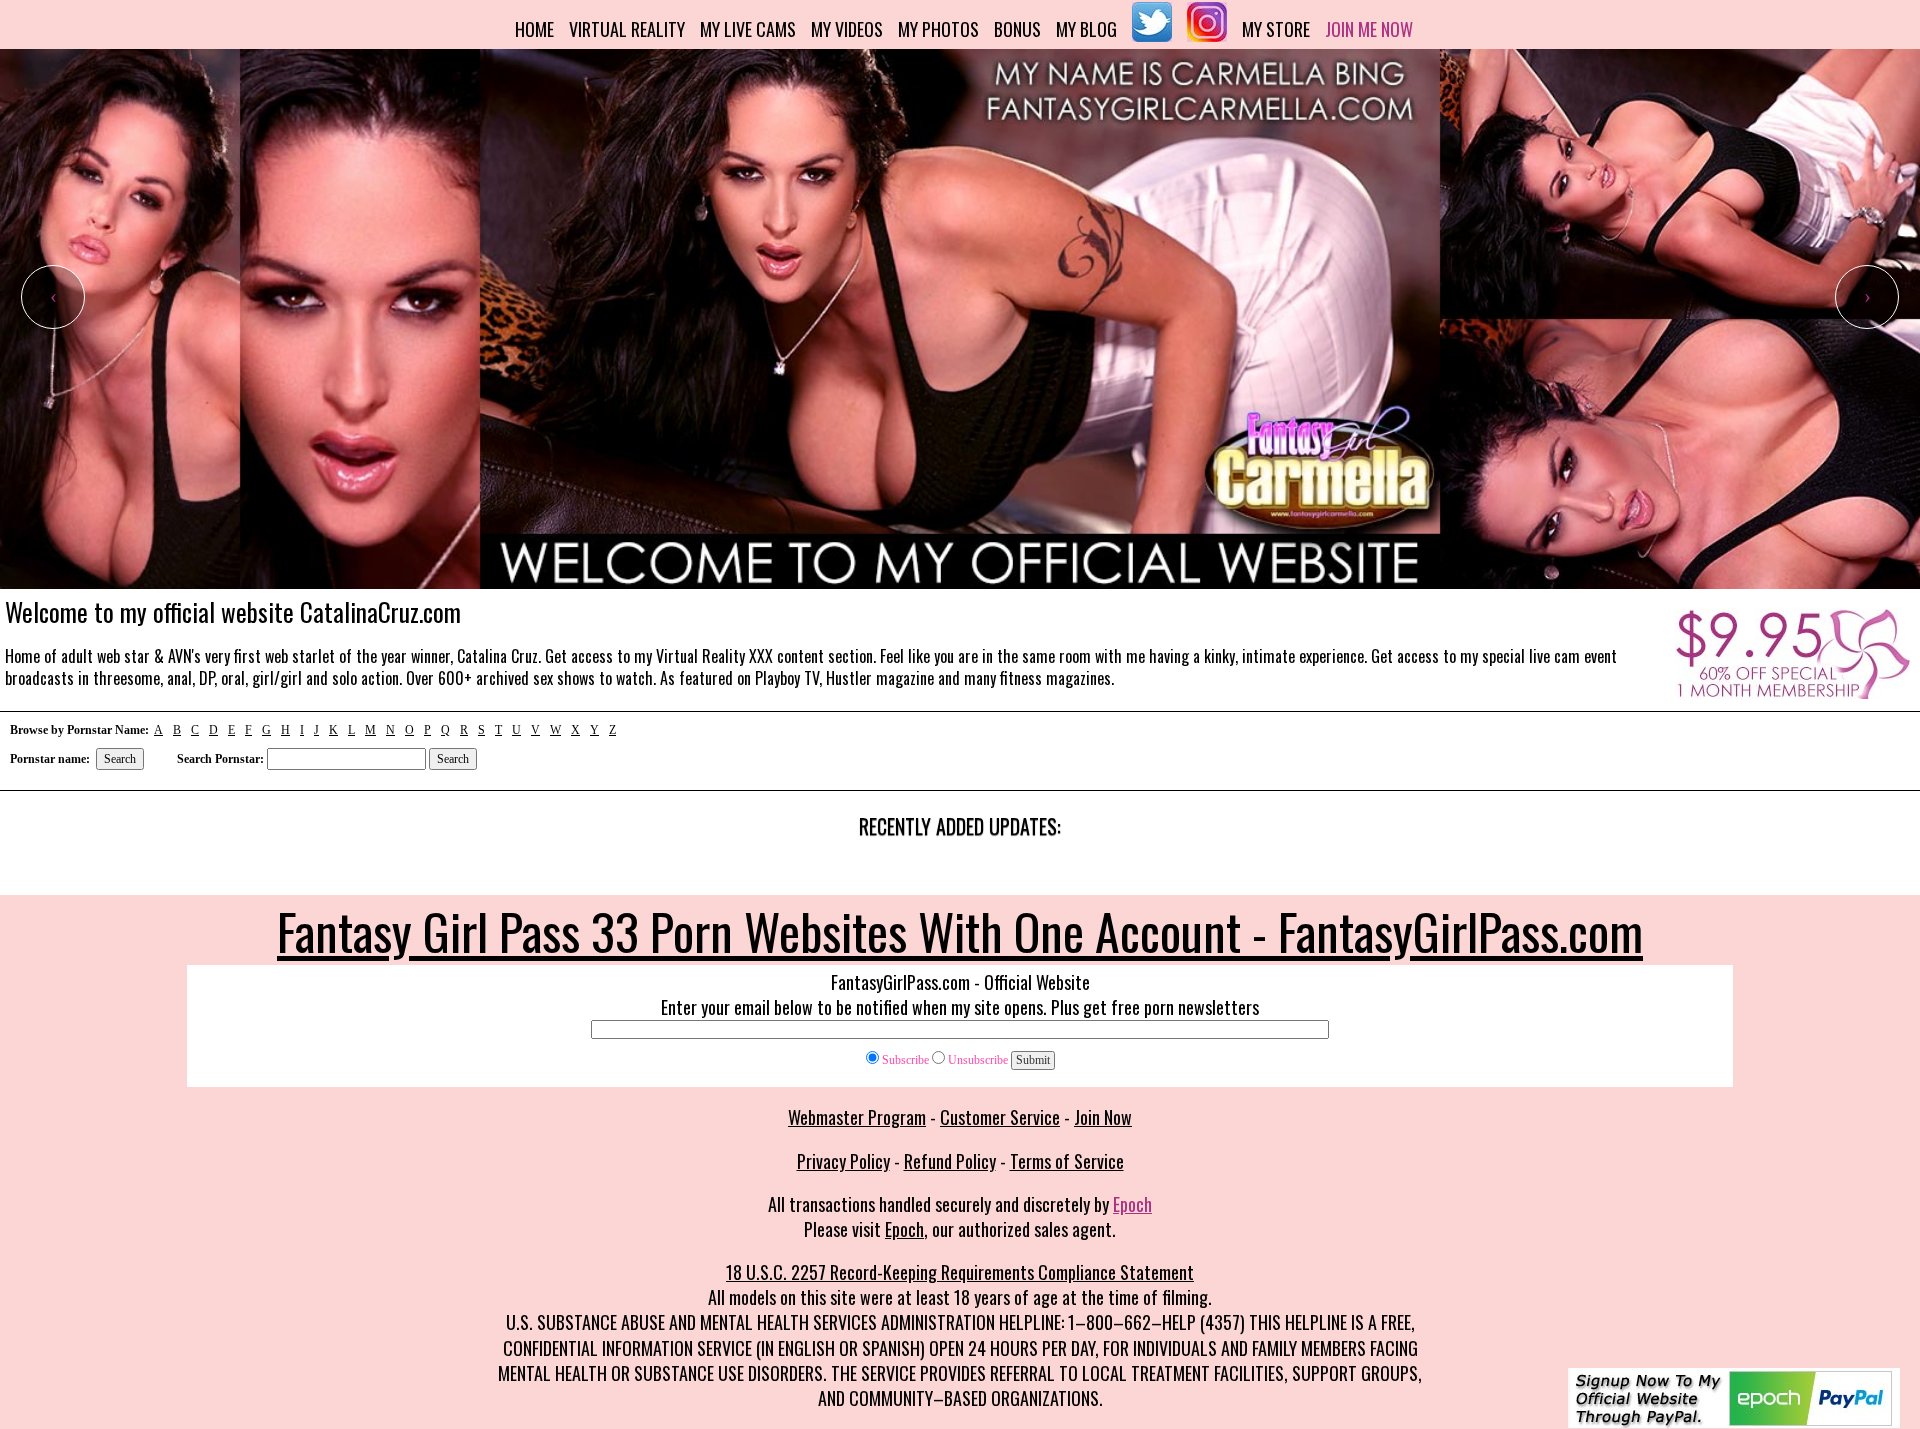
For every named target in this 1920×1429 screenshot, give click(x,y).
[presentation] (53, 297)
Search (120, 759)
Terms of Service (1067, 1161)
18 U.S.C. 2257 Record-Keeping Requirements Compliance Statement (960, 1272)
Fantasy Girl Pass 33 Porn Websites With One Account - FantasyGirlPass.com (960, 930)
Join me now (1369, 29)
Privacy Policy (843, 1161)
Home (534, 29)
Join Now (1103, 1117)
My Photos (938, 29)
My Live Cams (748, 29)
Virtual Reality (627, 29)
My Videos (847, 29)
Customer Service (1000, 1117)
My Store (1276, 29)
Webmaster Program (857, 1117)
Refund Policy (950, 1161)
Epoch (1132, 1204)
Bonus (1017, 29)
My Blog (1086, 29)
